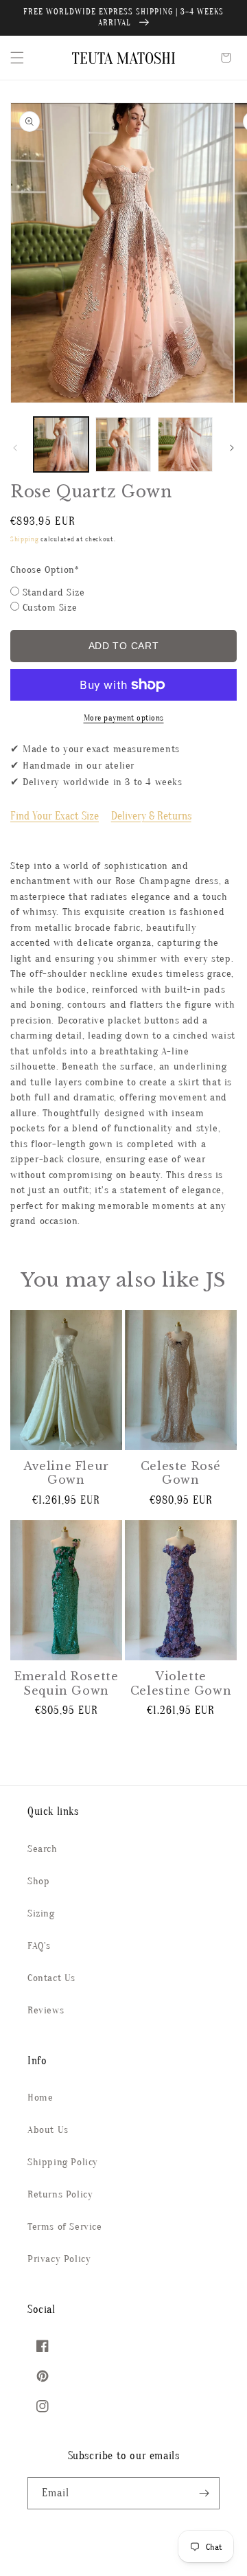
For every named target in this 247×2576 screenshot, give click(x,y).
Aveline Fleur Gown (66, 1473)
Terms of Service (65, 2227)
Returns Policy (60, 2194)
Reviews (46, 2010)
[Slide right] (232, 448)
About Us (48, 2130)
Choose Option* (45, 570)
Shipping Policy (63, 2162)
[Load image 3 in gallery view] (185, 444)
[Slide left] (15, 448)
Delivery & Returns (151, 816)
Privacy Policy (59, 2259)
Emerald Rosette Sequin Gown (67, 1683)
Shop (38, 1881)
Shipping (25, 539)
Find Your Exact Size (55, 816)
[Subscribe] (204, 2493)
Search (43, 1849)
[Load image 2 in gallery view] (123, 444)
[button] (17, 58)
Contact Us (51, 1978)
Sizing (41, 1913)
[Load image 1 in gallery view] (61, 444)
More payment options (124, 718)
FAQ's (39, 1946)
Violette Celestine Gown (181, 1683)
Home (40, 2098)
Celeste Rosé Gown (181, 1473)
